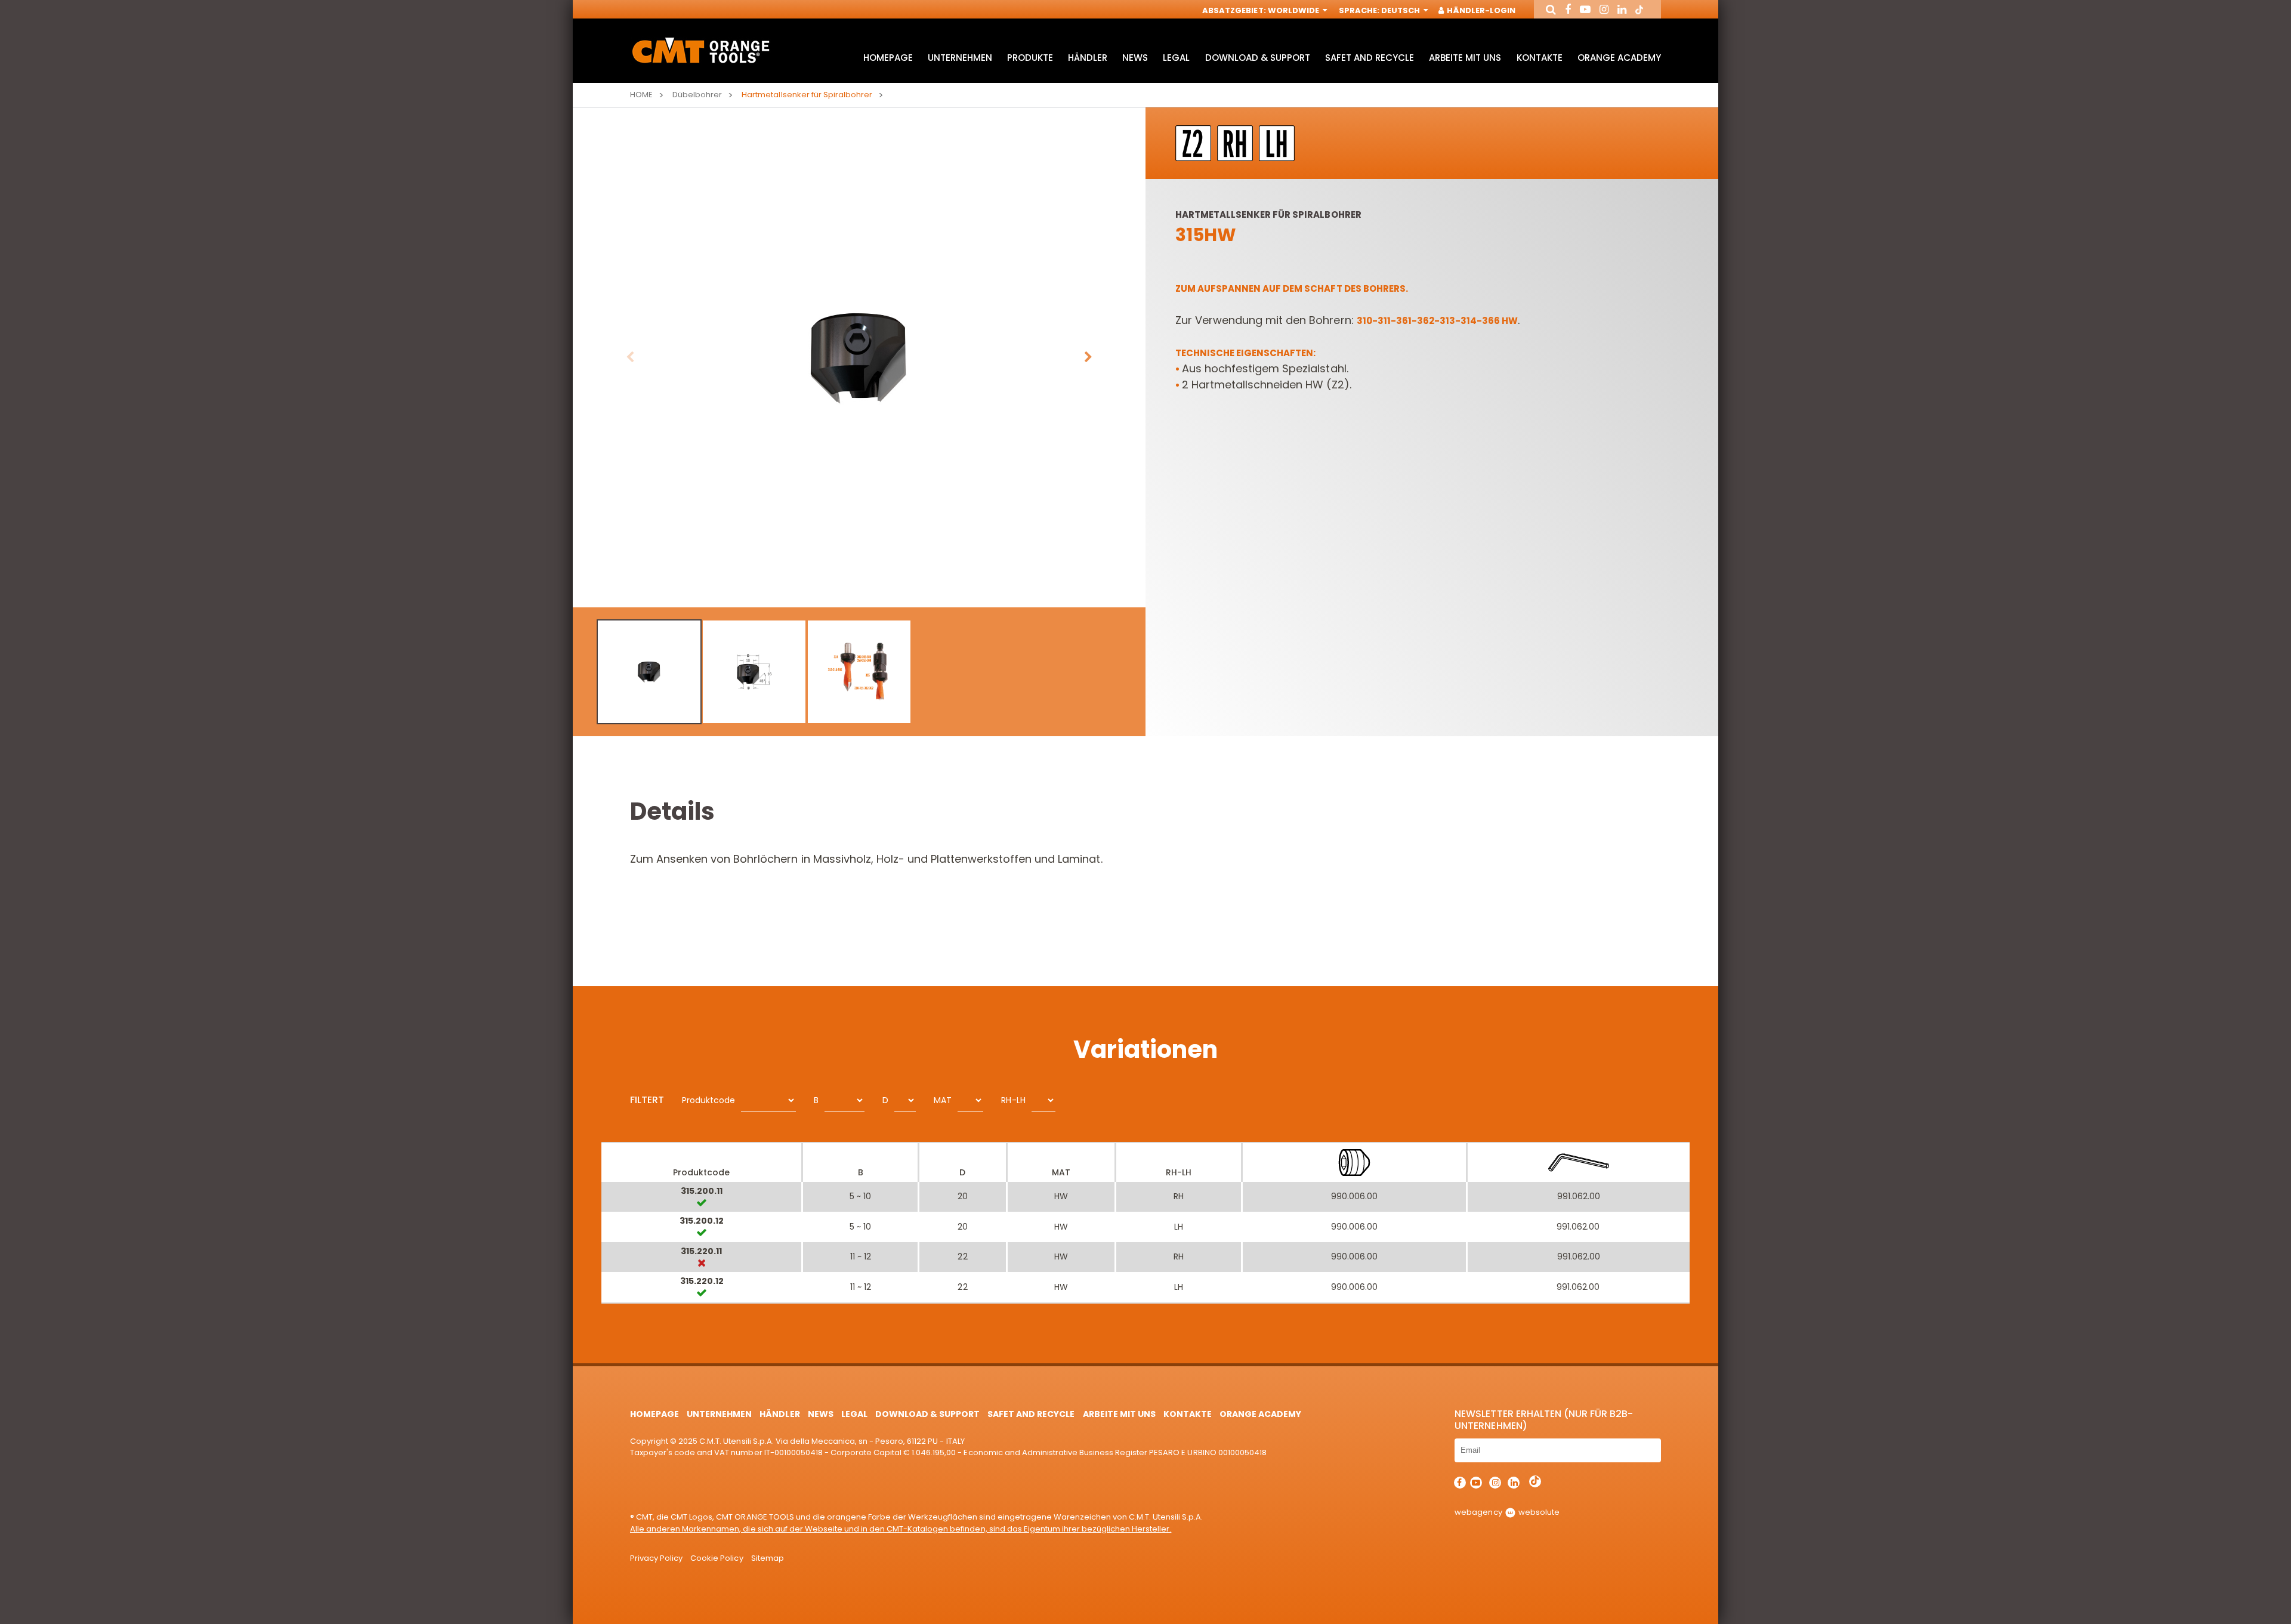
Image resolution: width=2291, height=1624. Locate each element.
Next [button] (1088, 357)
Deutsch (1401, 10)
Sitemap (768, 1558)
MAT (943, 1100)
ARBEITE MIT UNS (1465, 58)
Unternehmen (960, 58)
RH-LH (1013, 1100)
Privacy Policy (656, 1558)
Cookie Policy (717, 1558)
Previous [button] (630, 357)
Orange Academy (1619, 58)
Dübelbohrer (697, 95)
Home (641, 95)
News (1135, 58)
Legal (1176, 58)
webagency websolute (1507, 1512)
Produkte (1030, 58)
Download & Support (1258, 58)
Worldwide (1294, 10)
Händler (1088, 58)
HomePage (888, 58)
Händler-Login (1480, 10)
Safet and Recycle (1370, 58)
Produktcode (708, 1100)
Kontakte (1540, 58)
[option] (859, 357)
